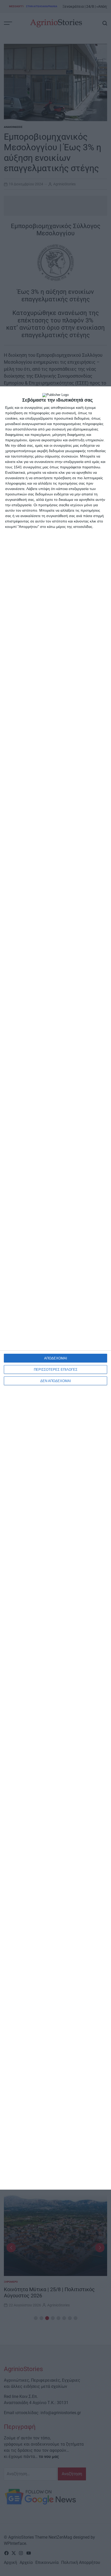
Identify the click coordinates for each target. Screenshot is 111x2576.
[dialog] (55, 1288)
